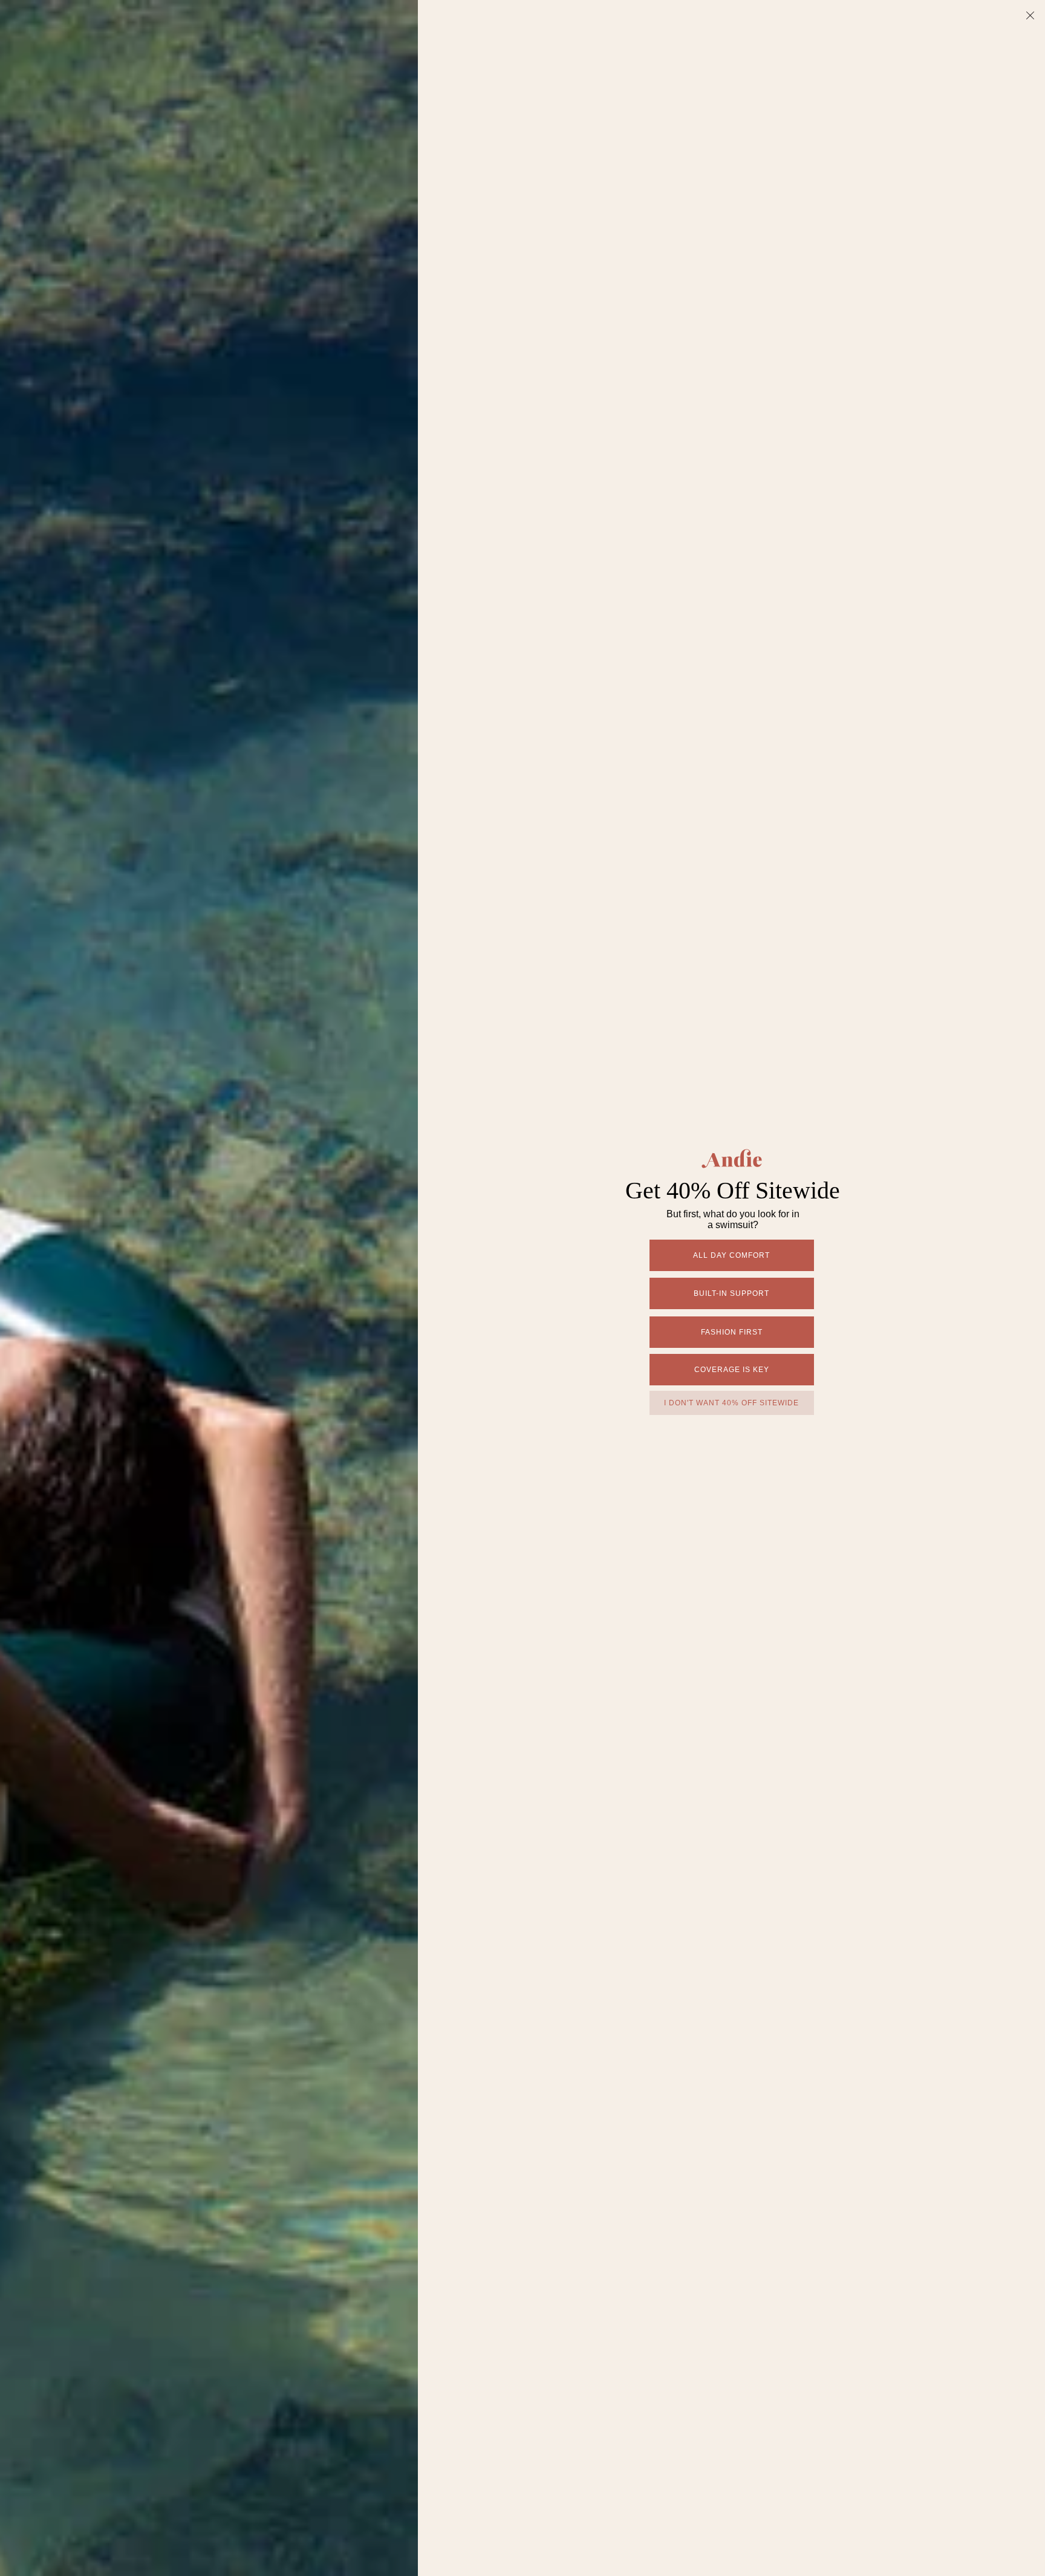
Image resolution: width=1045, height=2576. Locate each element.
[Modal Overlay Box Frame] (522, 1288)
